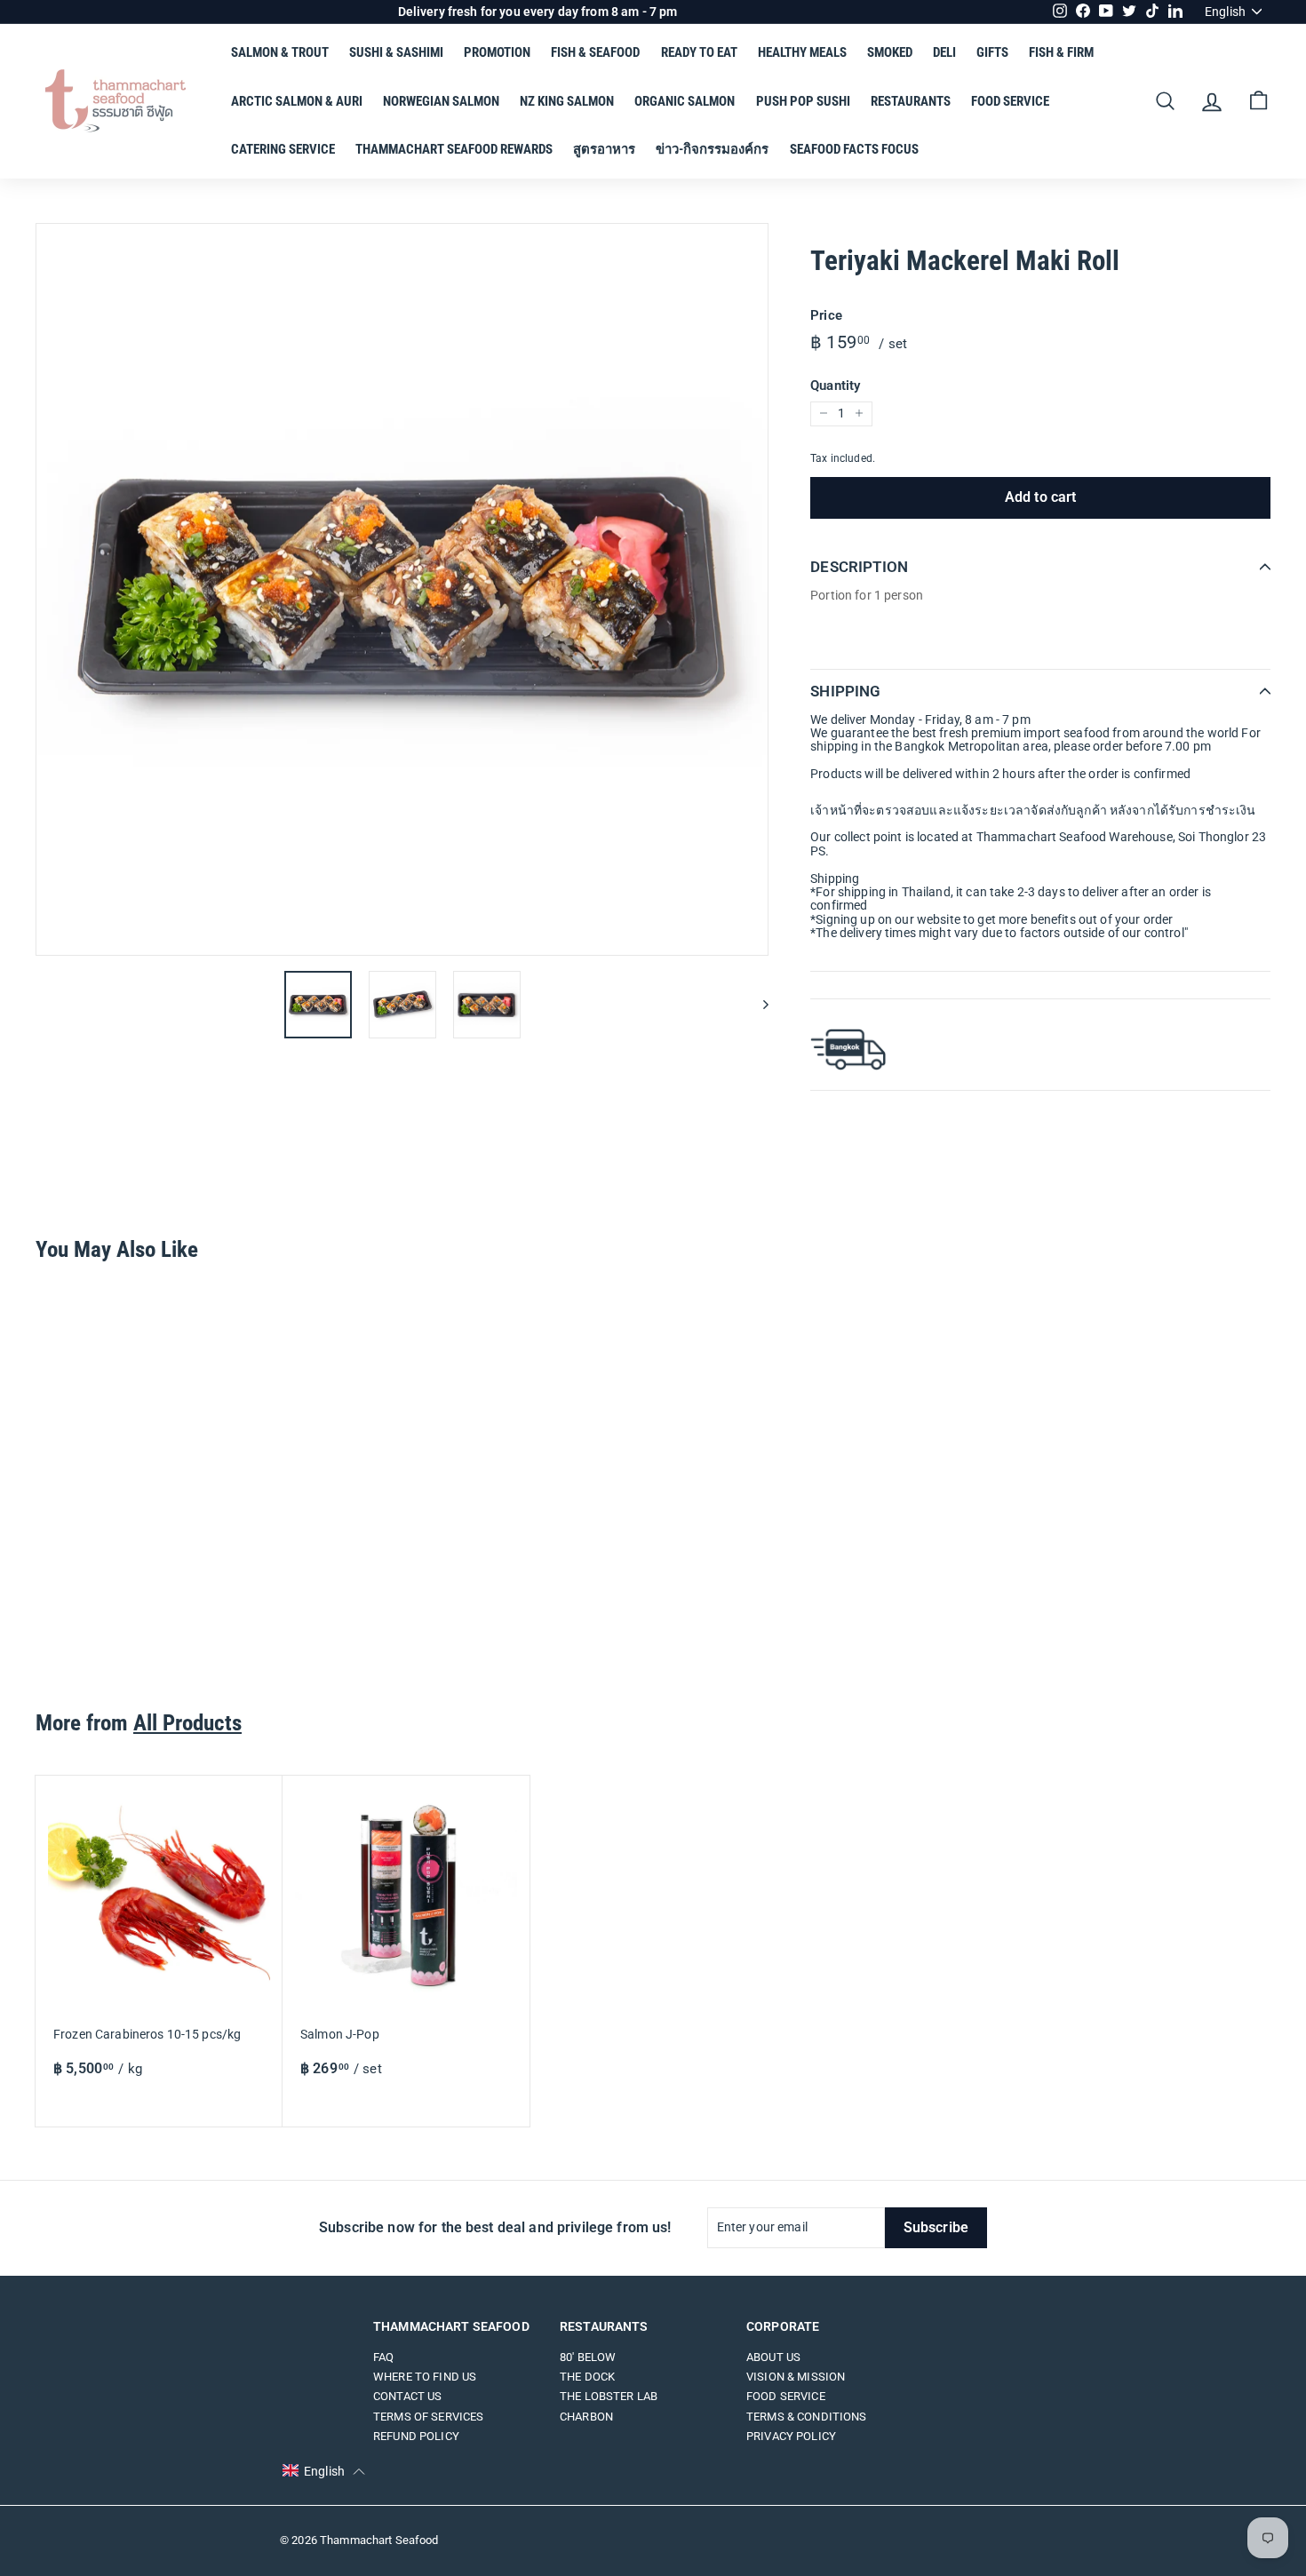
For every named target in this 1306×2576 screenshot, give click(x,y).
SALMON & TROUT (280, 52)
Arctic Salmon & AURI (297, 101)
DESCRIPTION (859, 567)
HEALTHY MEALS (802, 52)
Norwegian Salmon (441, 101)
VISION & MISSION (796, 2377)
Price (826, 315)
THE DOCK (587, 2377)
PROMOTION (497, 52)
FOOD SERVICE (1010, 101)
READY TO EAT (699, 52)
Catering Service (283, 149)
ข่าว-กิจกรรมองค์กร (712, 149)
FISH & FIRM (1061, 52)
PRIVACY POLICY (791, 2436)
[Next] (757, 1005)
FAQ (383, 2357)
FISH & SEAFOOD (595, 52)
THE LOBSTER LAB (609, 2396)
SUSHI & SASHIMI (396, 52)
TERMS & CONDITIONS (807, 2417)
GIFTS (992, 52)
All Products (187, 1723)
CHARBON (586, 2417)
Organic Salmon (685, 101)
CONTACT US (407, 2396)
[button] (324, 2471)
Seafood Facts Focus (854, 149)
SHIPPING (845, 691)
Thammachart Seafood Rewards (454, 149)
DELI (944, 52)
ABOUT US (773, 2357)
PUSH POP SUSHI (803, 101)
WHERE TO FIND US (425, 2377)
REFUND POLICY (416, 2436)
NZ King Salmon (567, 101)
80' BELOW (588, 2357)
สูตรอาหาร (604, 149)
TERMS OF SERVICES (428, 2417)
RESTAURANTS (911, 101)
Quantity (835, 385)
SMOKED (890, 52)
